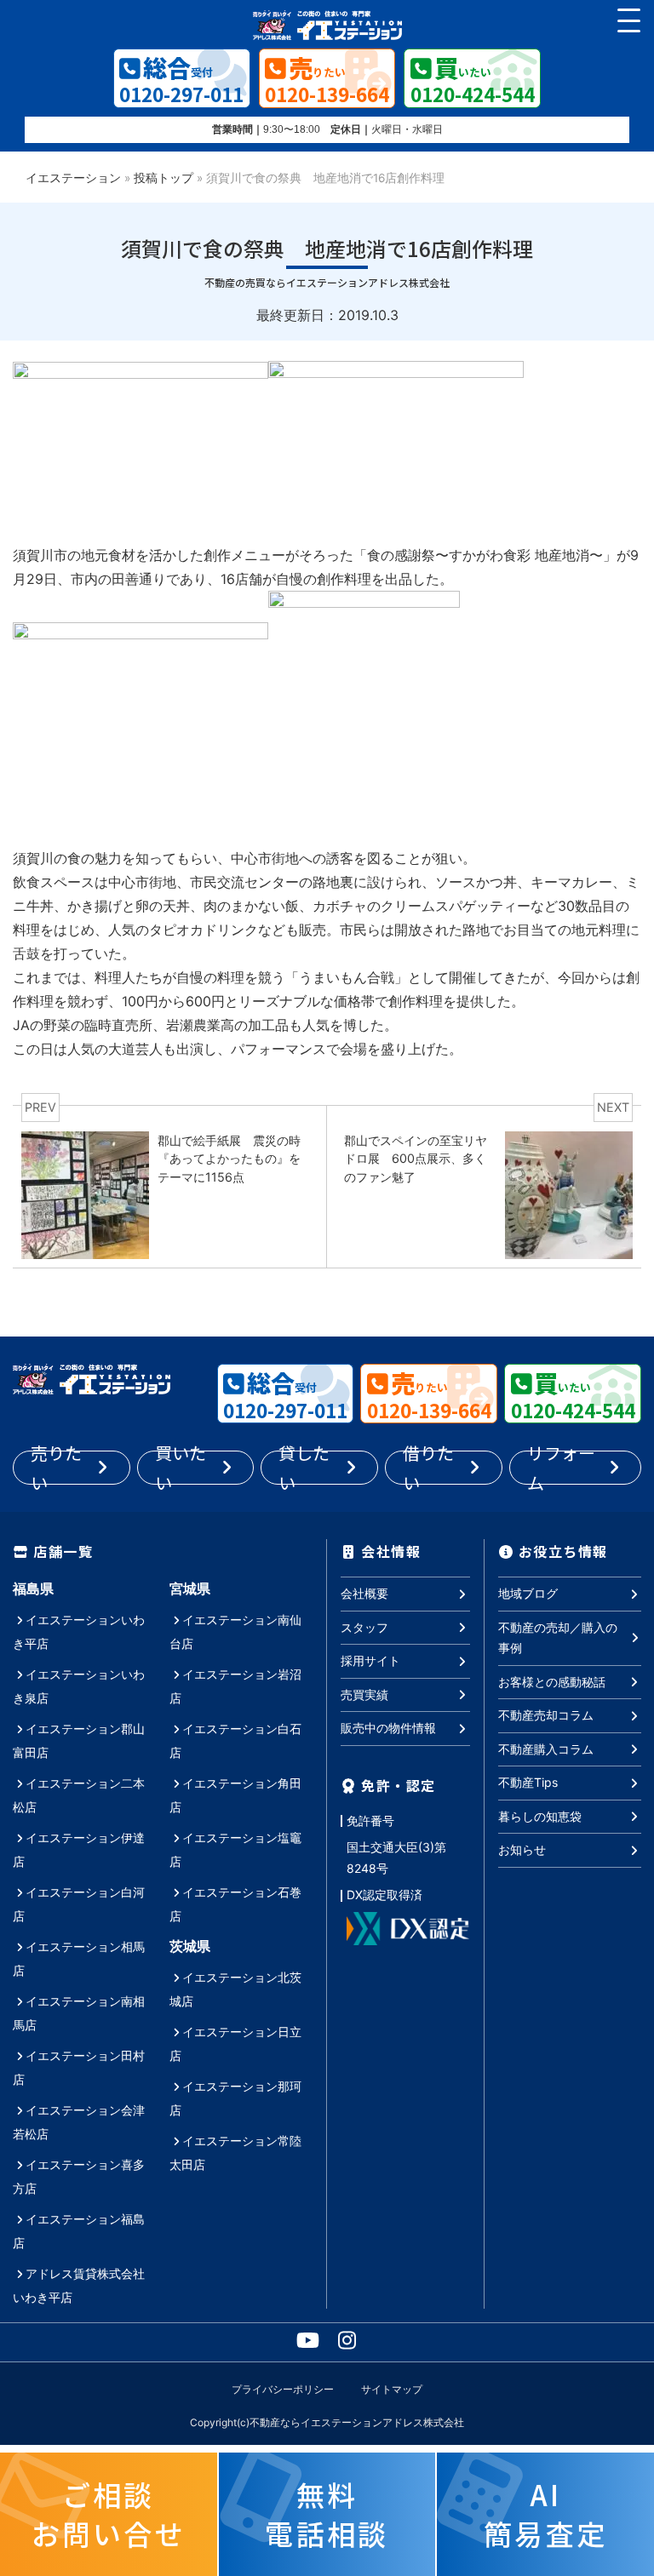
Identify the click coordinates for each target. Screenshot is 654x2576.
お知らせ (522, 1849)
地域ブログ (528, 1593)
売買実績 (364, 1694)
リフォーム (561, 1468)
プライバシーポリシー (283, 2389)
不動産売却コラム (546, 1715)
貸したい (304, 1468)
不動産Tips (528, 1782)
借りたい (428, 1468)
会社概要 (364, 1593)
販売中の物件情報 (388, 1728)
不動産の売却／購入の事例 (558, 1638)
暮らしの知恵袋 (540, 1816)
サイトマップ (392, 2389)
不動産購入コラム (546, 1749)
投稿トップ (163, 178)
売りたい (56, 1468)
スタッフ (364, 1627)
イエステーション (73, 178)
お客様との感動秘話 (552, 1682)
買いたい (181, 1468)
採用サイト (370, 1660)
